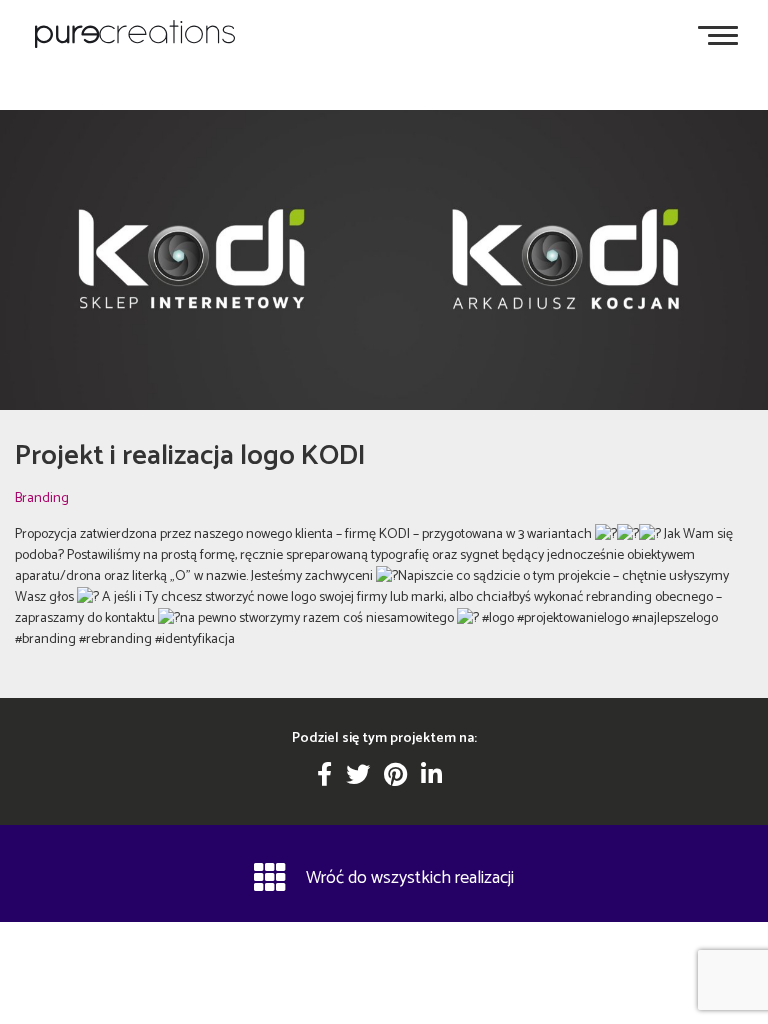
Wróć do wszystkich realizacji (410, 878)
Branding (42, 498)
